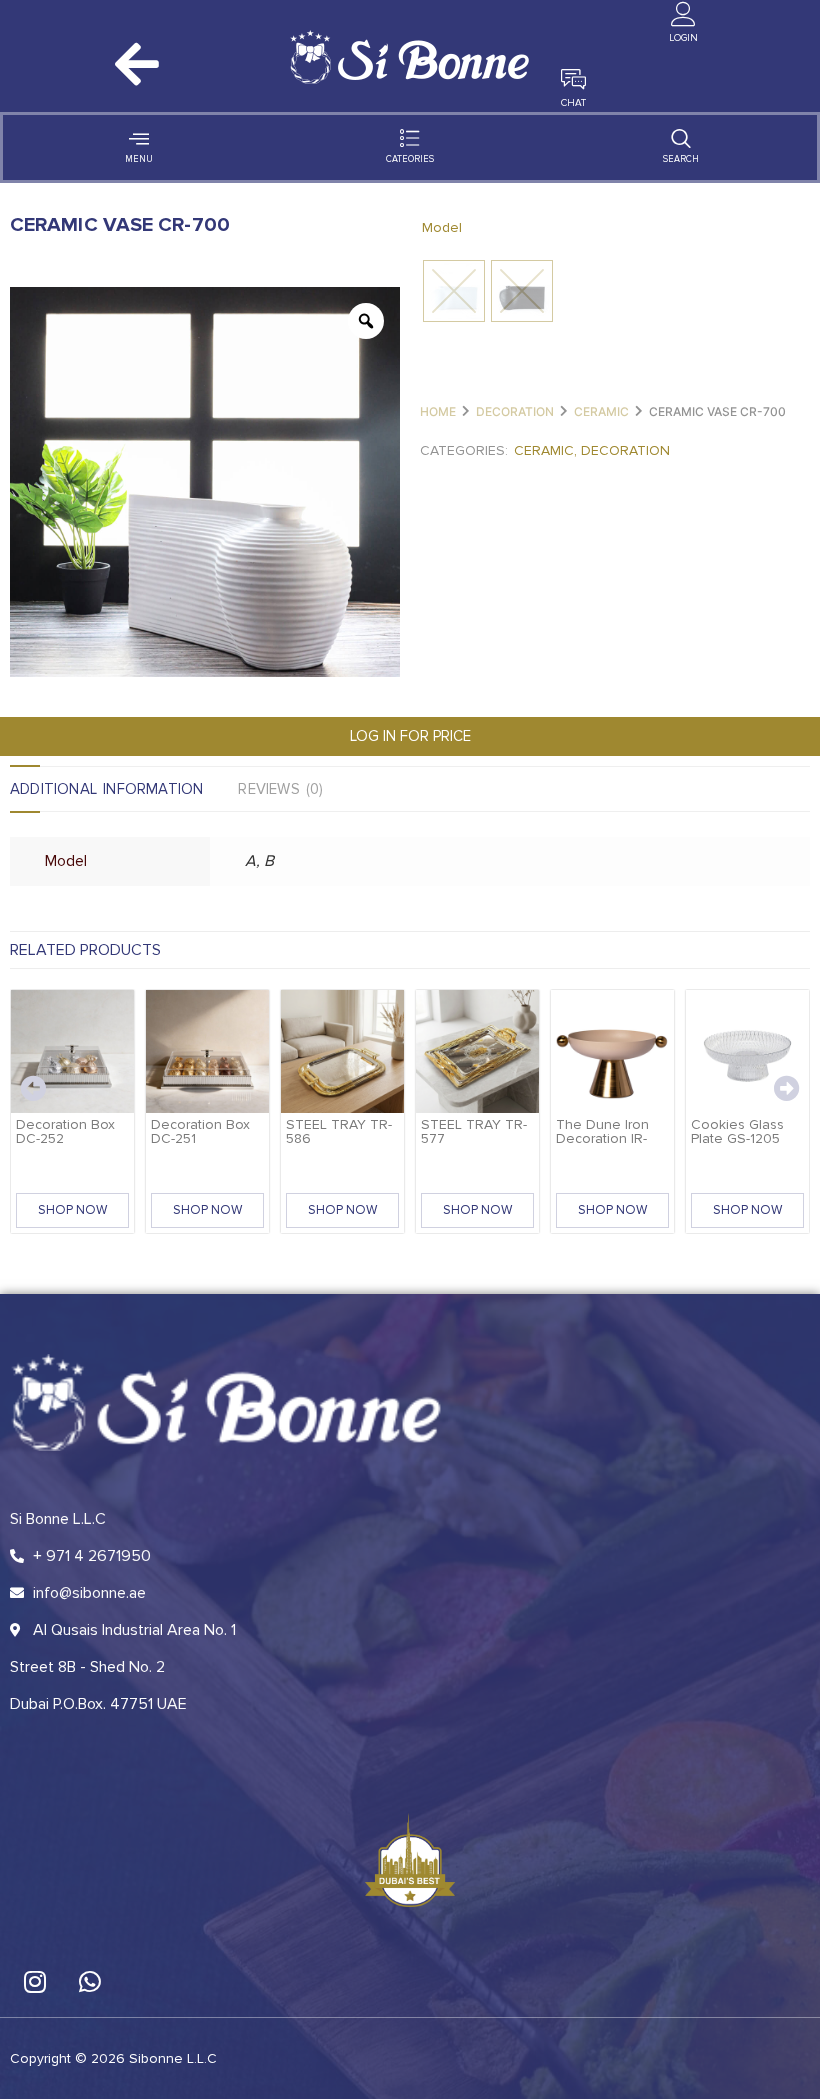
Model (442, 227)
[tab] (124, 789)
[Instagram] (35, 1982)
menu (139, 159)
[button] (33, 1088)
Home (438, 411)
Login (683, 38)
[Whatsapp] (90, 1982)
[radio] (454, 291)
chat (573, 103)
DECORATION (515, 411)
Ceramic (601, 411)
